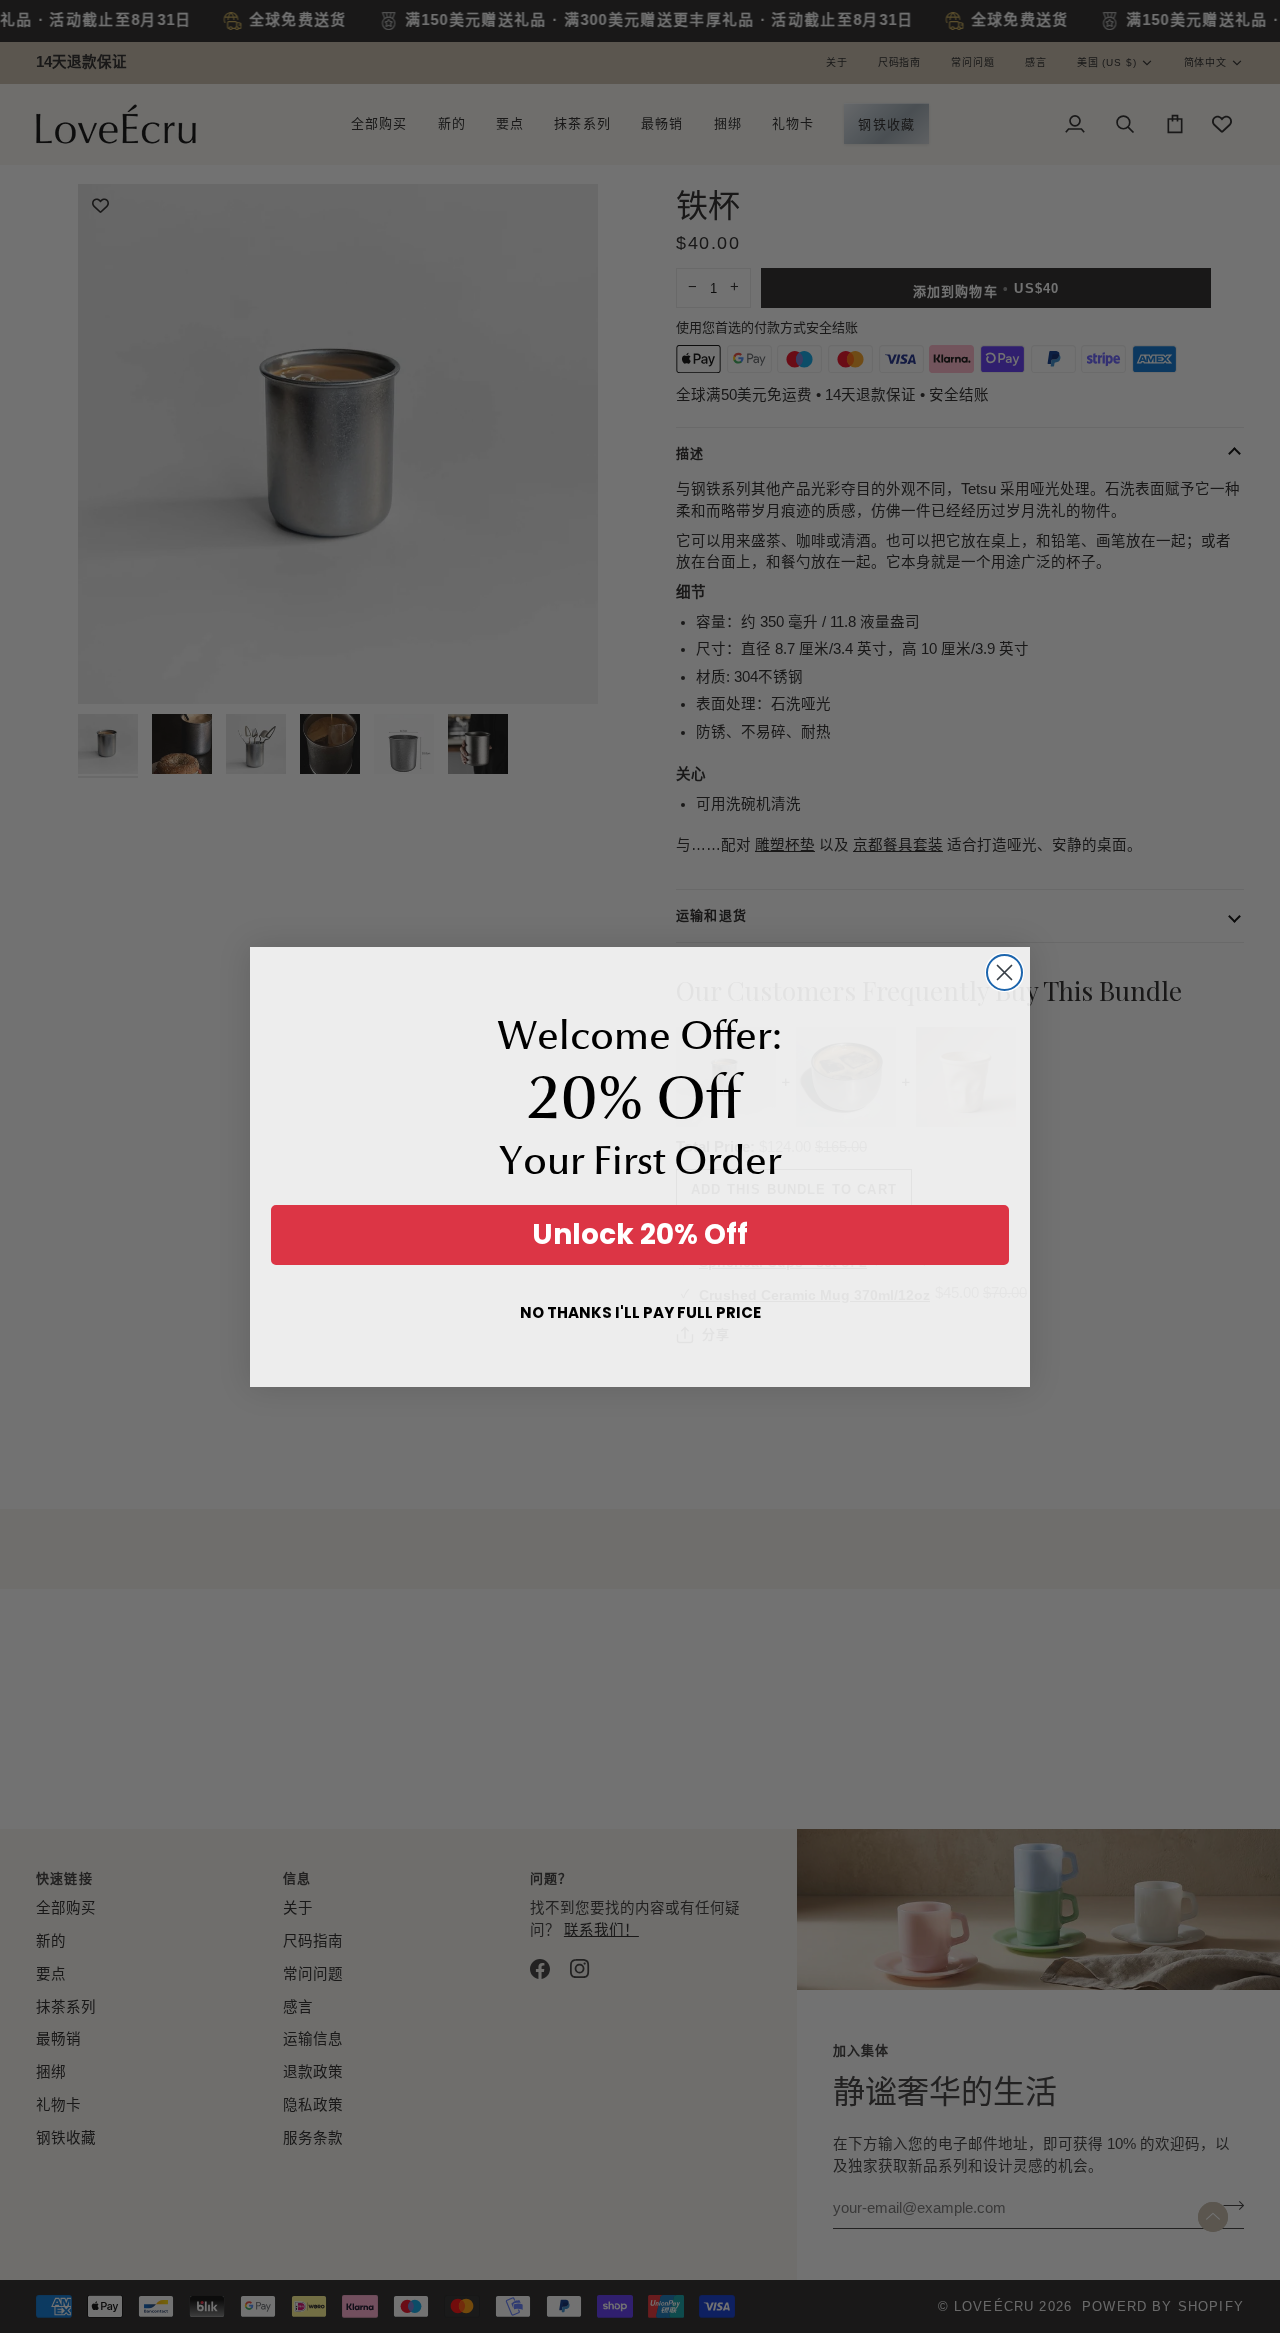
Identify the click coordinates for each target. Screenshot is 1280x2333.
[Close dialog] (1004, 972)
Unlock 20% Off (640, 1234)
